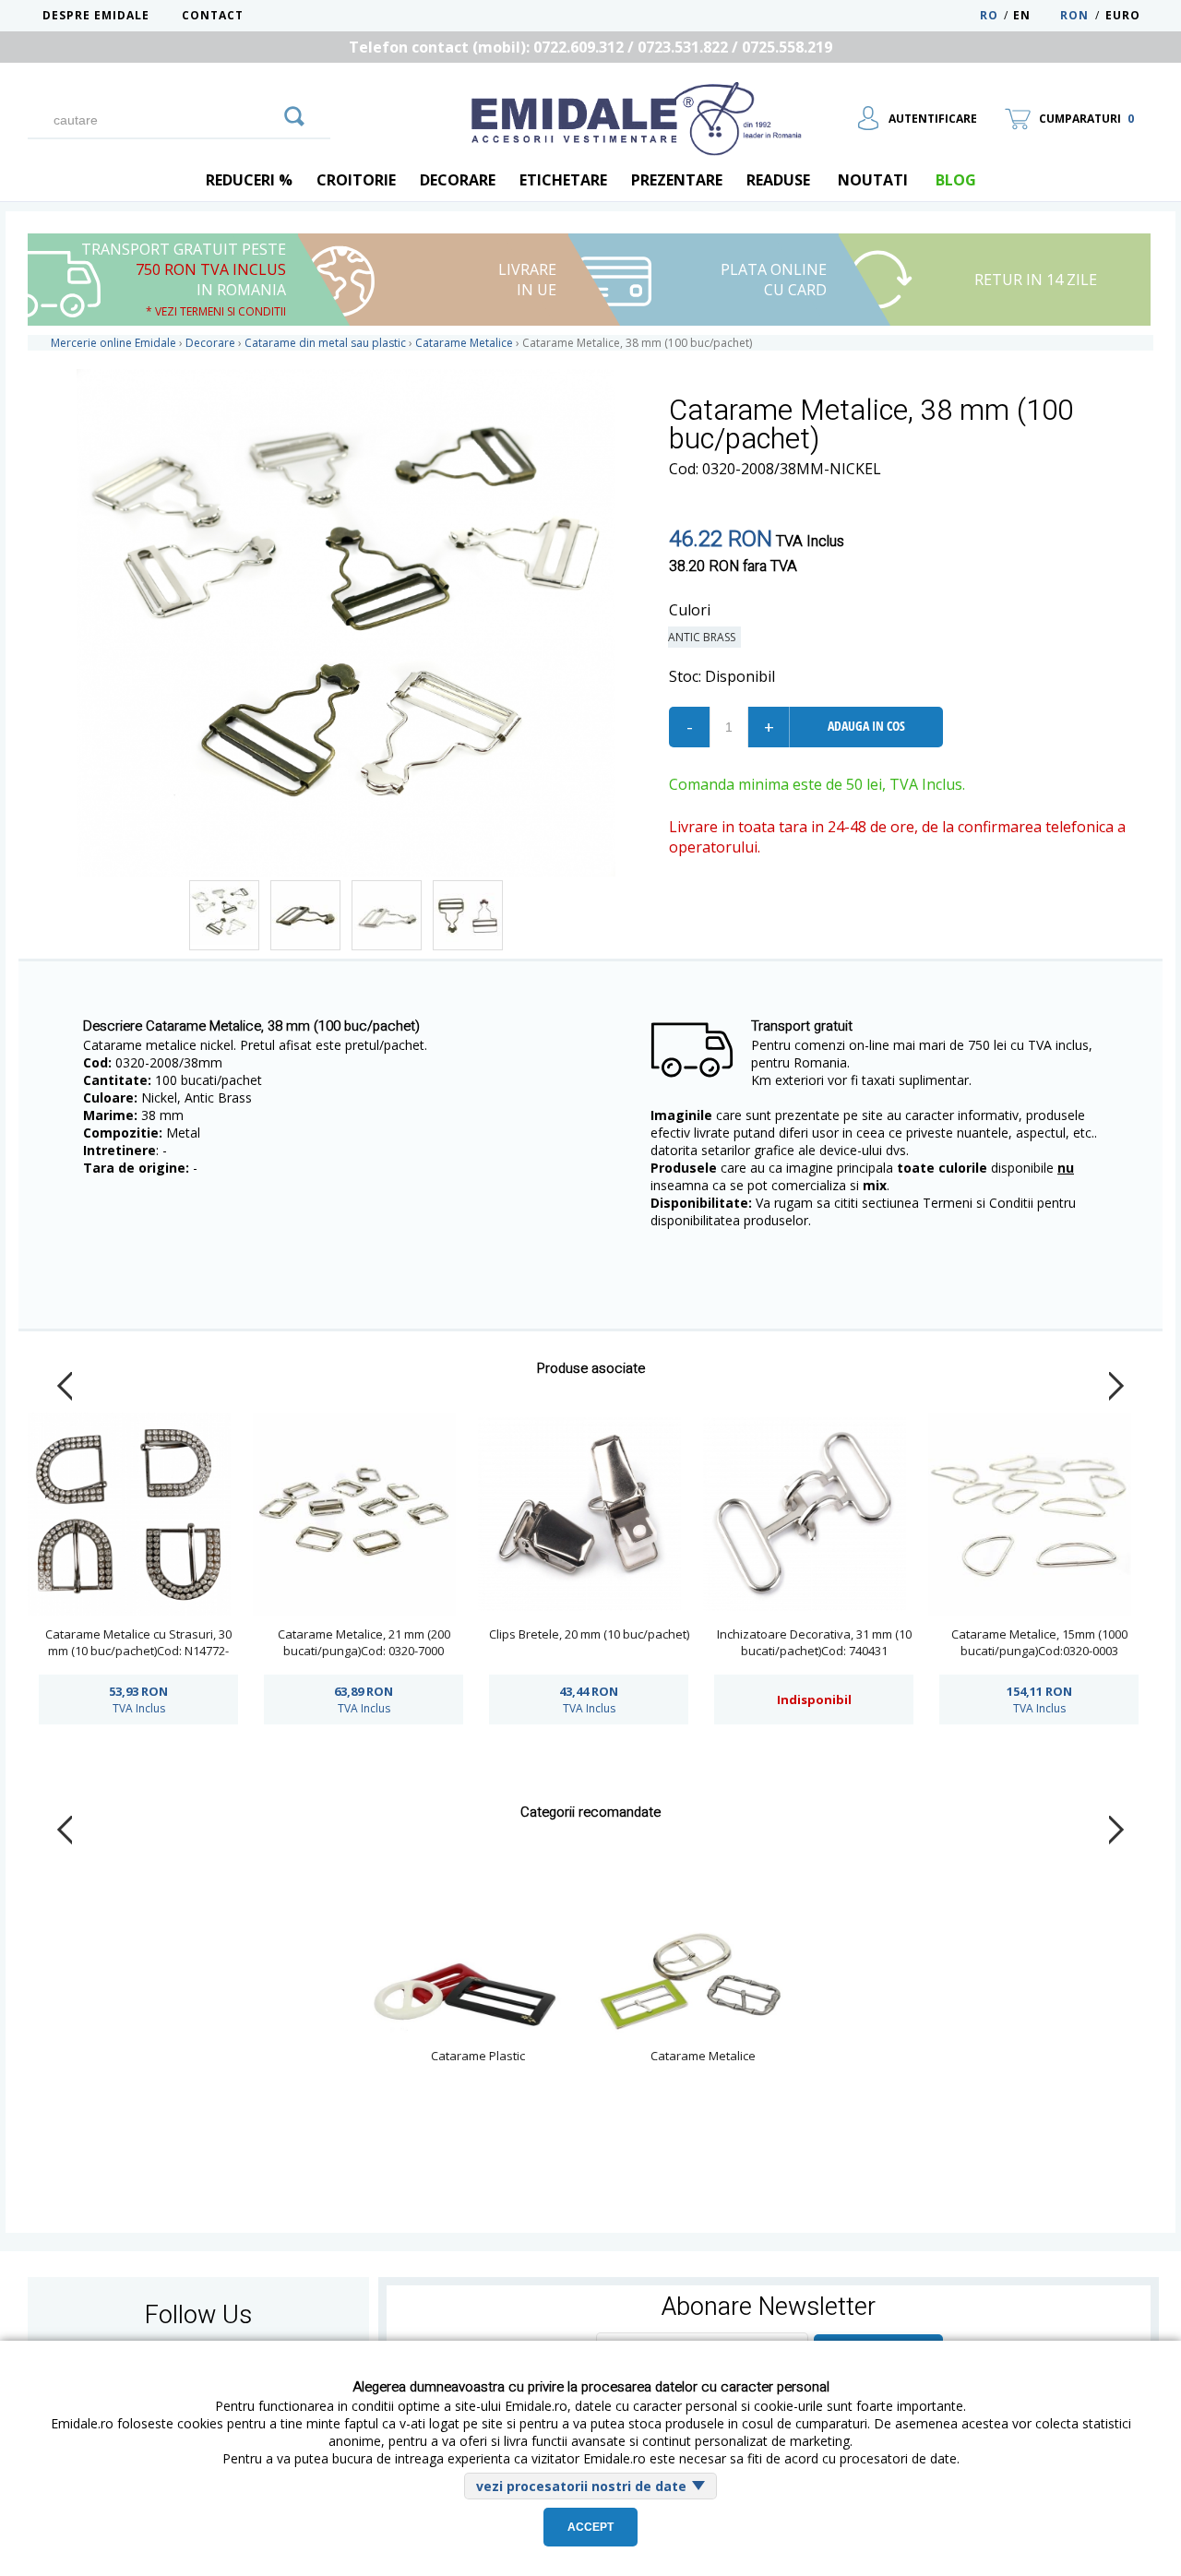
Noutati (873, 180)
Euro (1123, 15)
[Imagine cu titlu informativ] (224, 915)
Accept (590, 2527)
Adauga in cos (866, 726)
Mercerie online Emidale (113, 343)
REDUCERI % (249, 180)
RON (1074, 15)
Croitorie (356, 180)
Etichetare (563, 180)
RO (989, 15)
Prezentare (677, 180)
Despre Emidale (96, 15)
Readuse (778, 180)
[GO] (294, 113)
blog (956, 180)
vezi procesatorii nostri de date (581, 2486)
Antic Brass (704, 637)
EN (1035, 15)
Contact (213, 15)
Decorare (458, 180)
